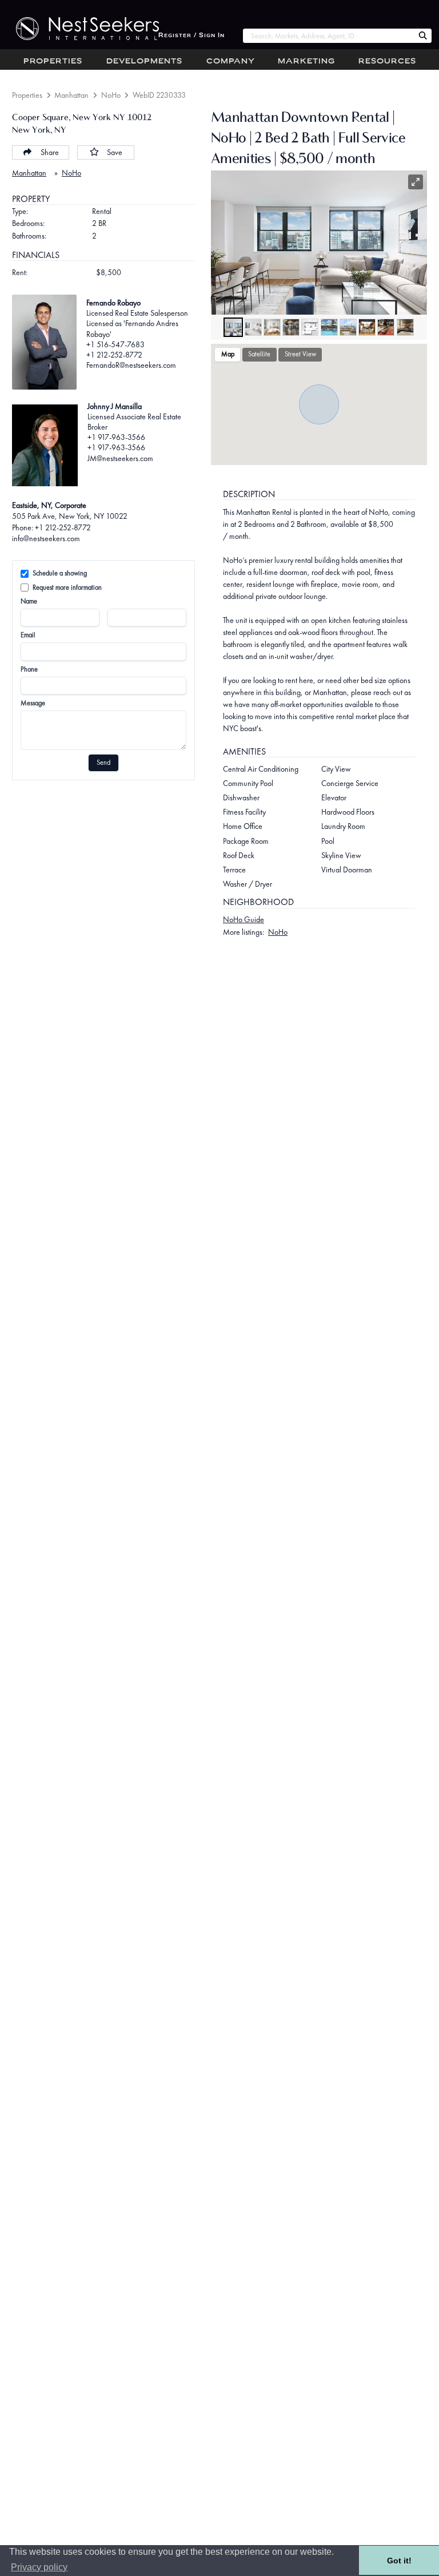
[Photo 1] (233, 327)
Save (115, 152)
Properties (53, 61)
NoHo (111, 95)
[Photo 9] (386, 327)
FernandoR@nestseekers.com (131, 365)
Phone (29, 669)
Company (231, 61)
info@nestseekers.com (46, 538)
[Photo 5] (310, 327)
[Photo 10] (405, 327)
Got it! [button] (399, 2561)
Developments (144, 61)
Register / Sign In (191, 36)
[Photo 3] (272, 327)
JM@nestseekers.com (120, 458)
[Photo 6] (329, 327)
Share (50, 152)
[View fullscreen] (416, 182)
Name (29, 601)
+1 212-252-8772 (114, 355)
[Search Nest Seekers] (423, 36)
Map (228, 354)
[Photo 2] (253, 327)
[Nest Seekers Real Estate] (79, 29)
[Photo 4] (291, 327)
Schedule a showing (60, 573)
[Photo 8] (367, 327)
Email (28, 635)
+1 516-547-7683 (115, 344)
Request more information (67, 588)
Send (103, 763)
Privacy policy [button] (39, 2567)
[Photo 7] (348, 327)
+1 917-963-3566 (116, 437)
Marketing (306, 61)
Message (33, 703)
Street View (300, 354)
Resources (387, 61)
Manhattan (71, 95)
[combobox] (328, 36)
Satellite (259, 354)
